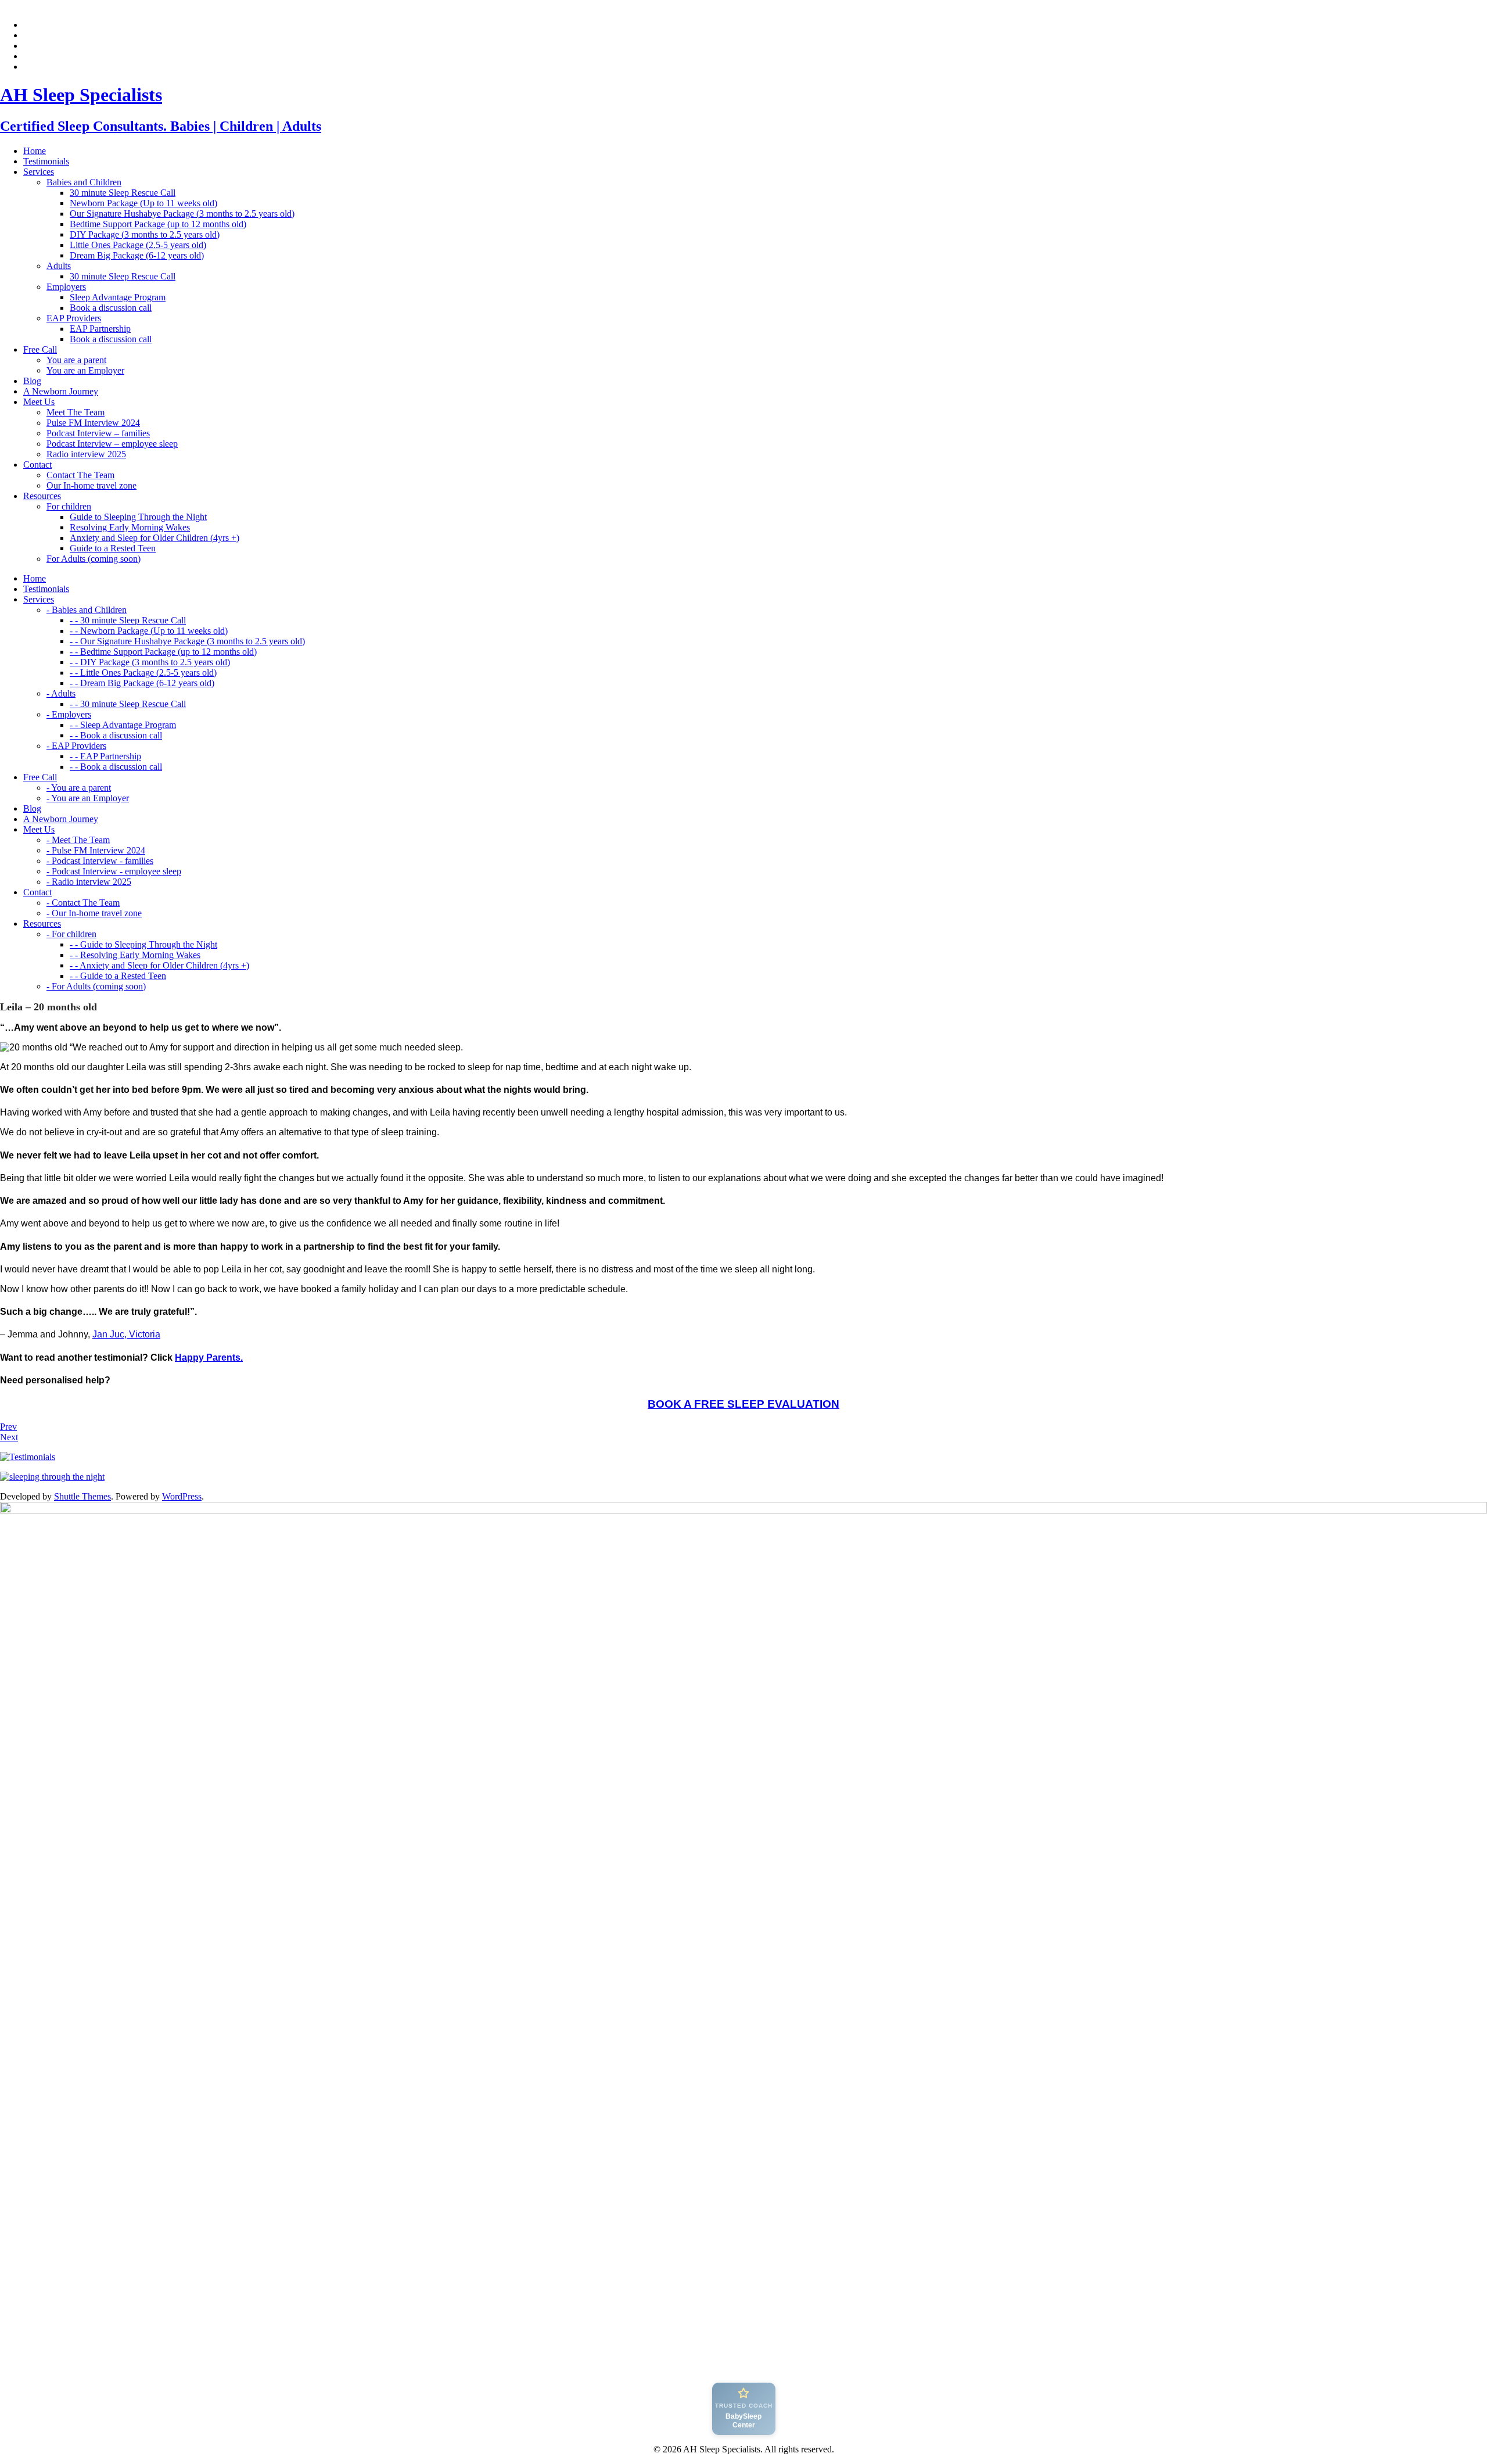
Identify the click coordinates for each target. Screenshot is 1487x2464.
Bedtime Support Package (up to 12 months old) (158, 224)
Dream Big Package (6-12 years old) (137, 255)
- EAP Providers (76, 746)
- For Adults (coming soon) (96, 986)
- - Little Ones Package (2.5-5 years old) (143, 673)
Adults (59, 266)
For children (69, 506)
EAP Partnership (100, 329)
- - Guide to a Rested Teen (118, 976)
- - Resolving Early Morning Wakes (135, 955)
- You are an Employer (88, 798)
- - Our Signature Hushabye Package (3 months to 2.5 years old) (187, 641)
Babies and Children (84, 182)
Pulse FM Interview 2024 (93, 423)
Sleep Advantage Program (118, 297)
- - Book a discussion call (116, 735)
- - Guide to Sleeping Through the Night (143, 944)
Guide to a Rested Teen (113, 548)
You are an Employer (85, 370)
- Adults (61, 693)
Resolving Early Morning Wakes (130, 527)
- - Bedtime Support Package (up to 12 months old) (163, 652)
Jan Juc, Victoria (126, 1334)
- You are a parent (79, 788)
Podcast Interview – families (98, 433)
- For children (71, 934)
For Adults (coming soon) (94, 559)
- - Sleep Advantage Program (123, 725)
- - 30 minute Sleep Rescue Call (128, 620)
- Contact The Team (83, 903)
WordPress (182, 1496)
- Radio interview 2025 (89, 882)
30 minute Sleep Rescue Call (123, 193)
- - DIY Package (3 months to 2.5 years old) (150, 662)
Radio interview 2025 (86, 454)
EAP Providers (74, 318)
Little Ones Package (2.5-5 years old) (138, 245)
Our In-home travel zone (91, 485)
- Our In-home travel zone (94, 913)
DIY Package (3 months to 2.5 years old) (145, 234)
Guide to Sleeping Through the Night (138, 517)
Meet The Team (76, 412)
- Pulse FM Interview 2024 (96, 850)
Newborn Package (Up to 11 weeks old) (143, 203)
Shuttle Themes (82, 1496)
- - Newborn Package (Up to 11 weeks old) (149, 631)
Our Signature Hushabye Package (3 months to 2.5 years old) (182, 214)
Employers (66, 287)
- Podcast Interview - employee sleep (114, 871)
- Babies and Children (87, 610)
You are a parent (76, 360)
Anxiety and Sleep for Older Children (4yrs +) (155, 538)
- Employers (69, 714)
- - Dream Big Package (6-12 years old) (142, 683)
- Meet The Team (78, 840)
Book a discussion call (111, 308)
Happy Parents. (209, 1357)
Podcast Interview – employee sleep (112, 444)
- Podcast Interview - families (100, 861)
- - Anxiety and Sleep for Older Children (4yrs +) (159, 965)
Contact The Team (80, 475)
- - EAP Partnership (105, 756)
